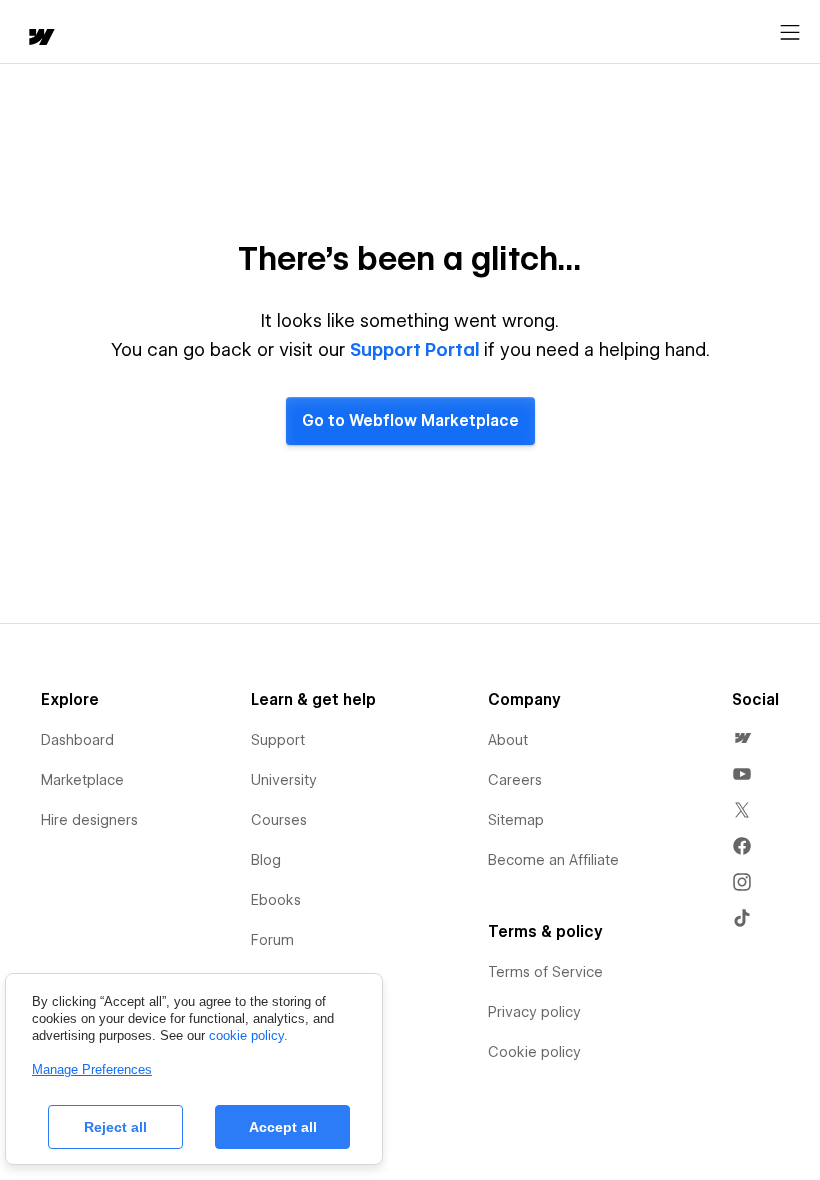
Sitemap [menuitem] (516, 820)
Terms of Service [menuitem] (545, 972)
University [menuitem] (284, 780)
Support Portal (415, 349)
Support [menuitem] (278, 740)
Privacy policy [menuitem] (534, 1012)
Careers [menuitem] (515, 780)
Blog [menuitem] (266, 860)
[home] (40, 38)
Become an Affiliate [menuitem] (553, 860)
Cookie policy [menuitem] (534, 1052)
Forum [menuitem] (272, 940)
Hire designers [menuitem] (89, 820)
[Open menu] (790, 33)
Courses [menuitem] (279, 820)
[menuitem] (742, 738)
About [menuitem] (508, 740)
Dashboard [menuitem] (77, 740)
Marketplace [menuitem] (82, 780)
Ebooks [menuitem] (276, 900)
